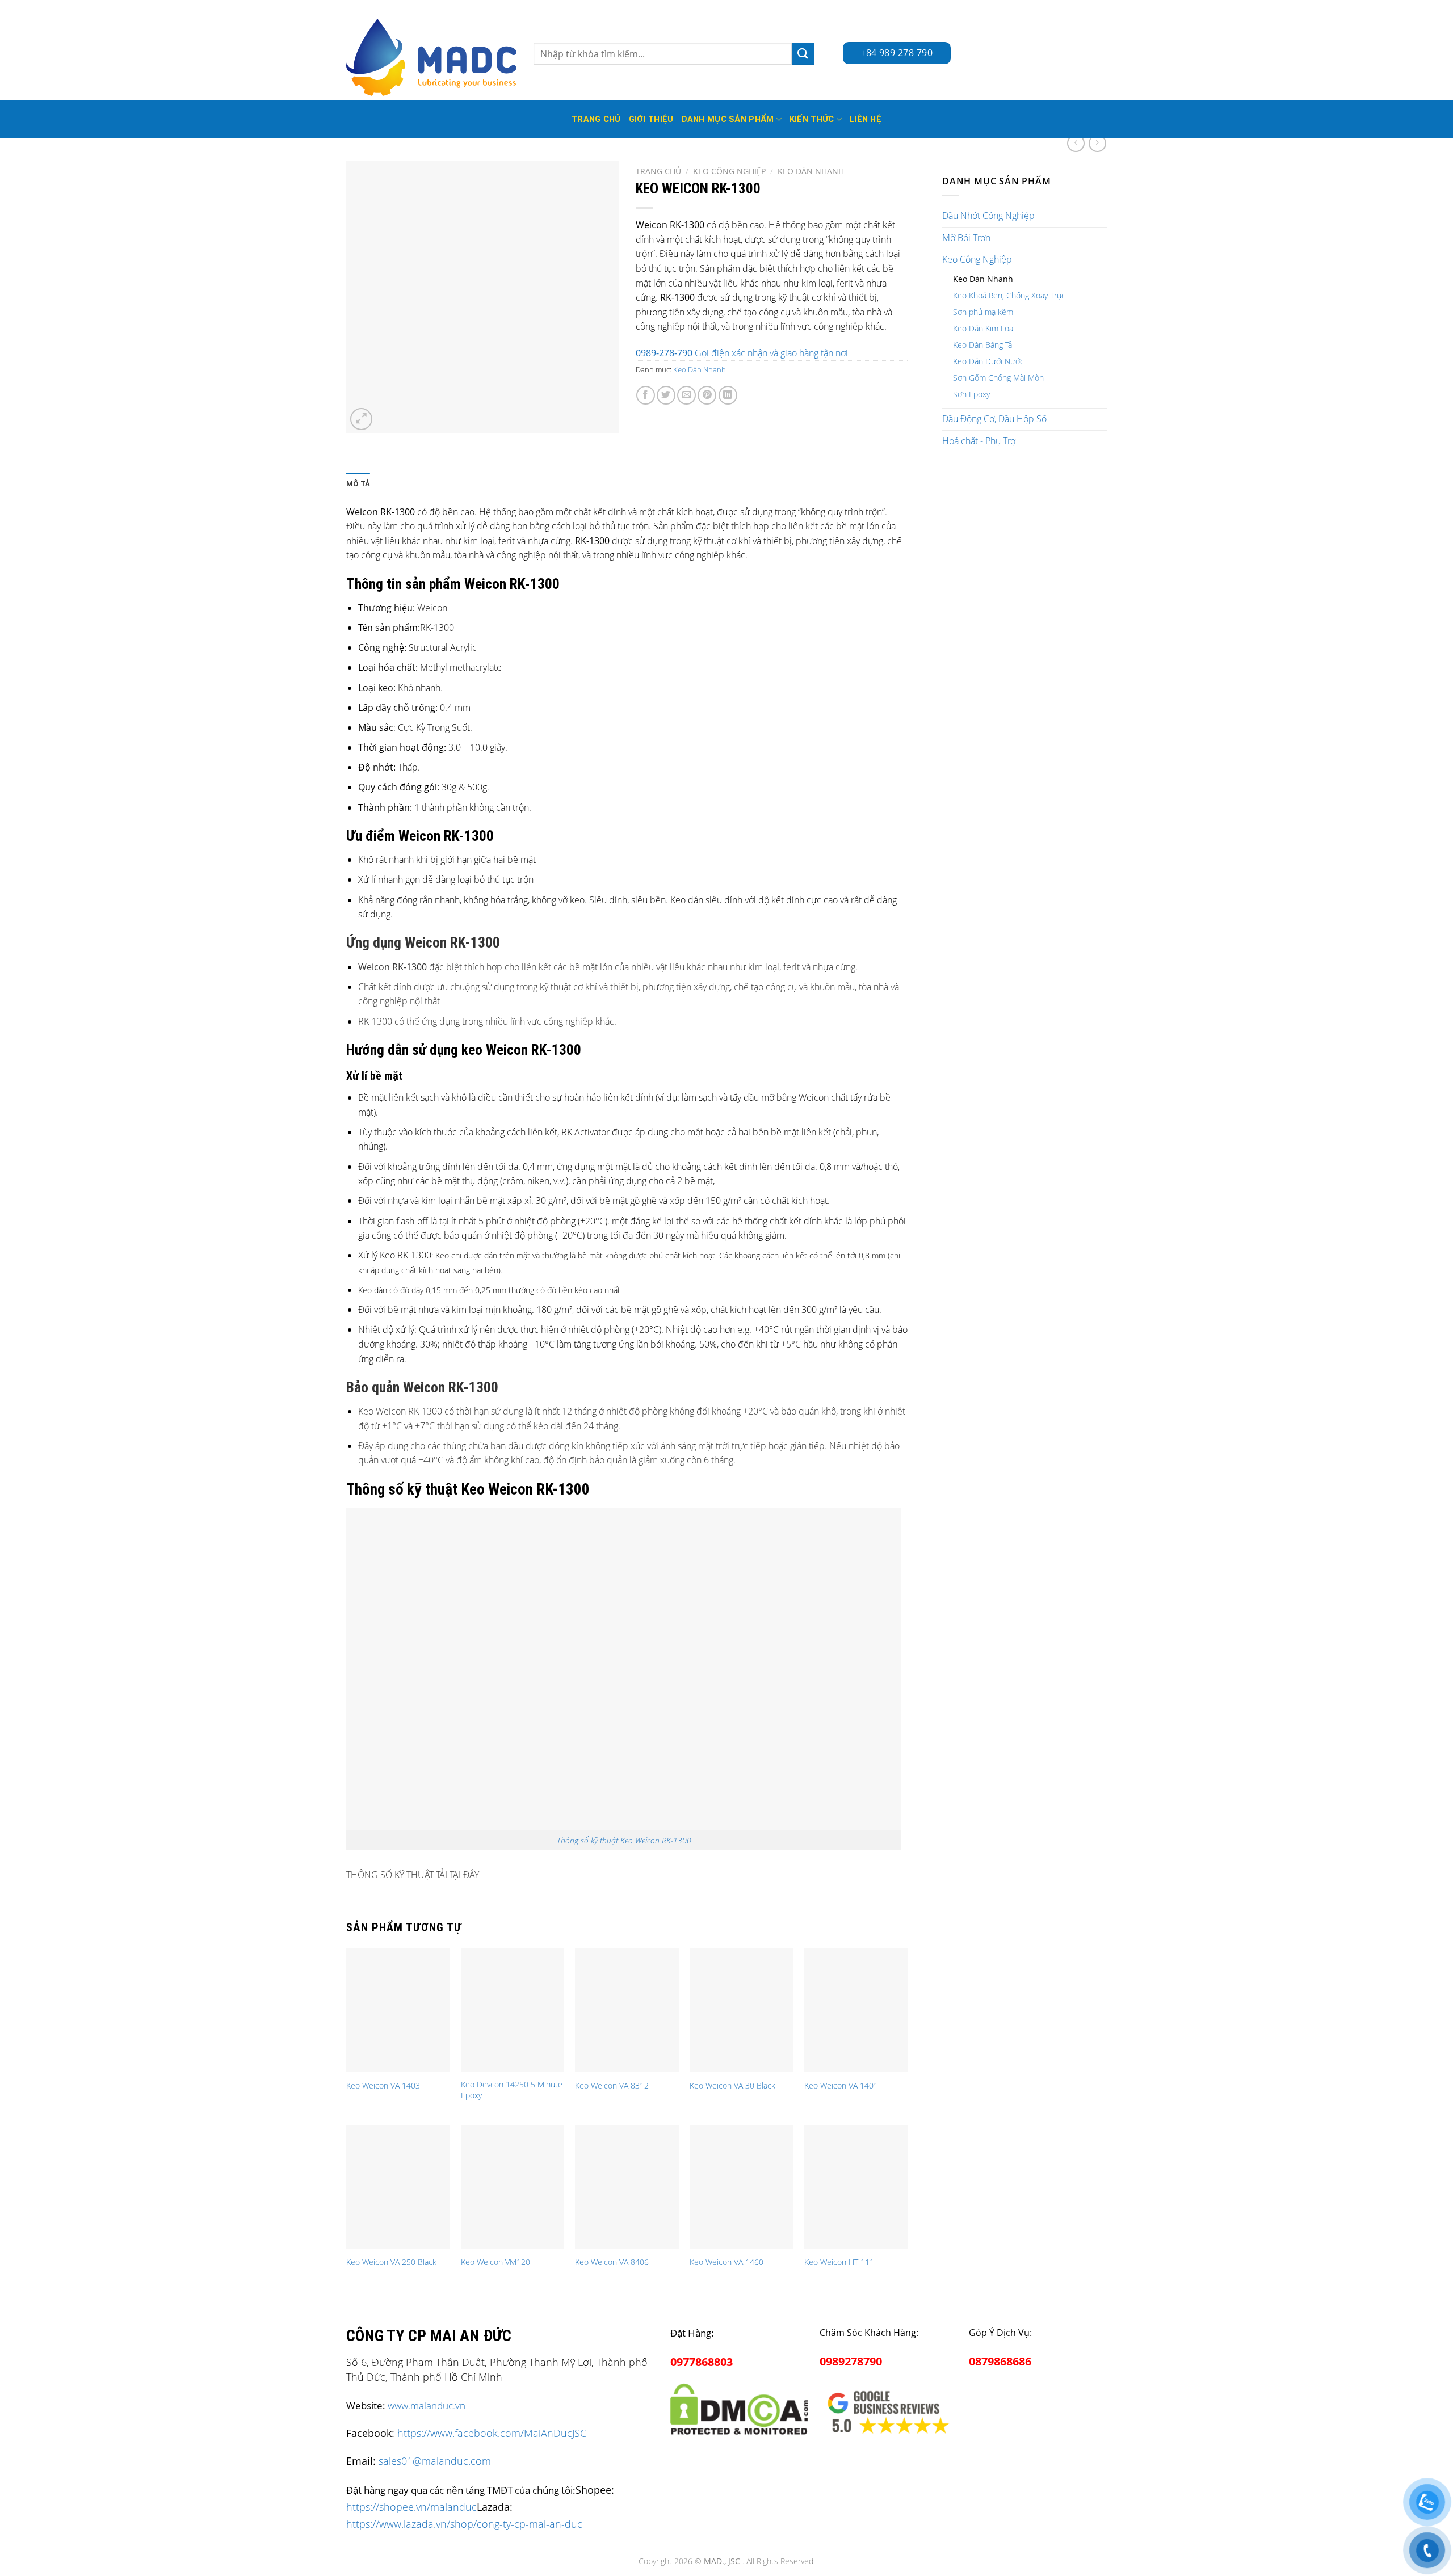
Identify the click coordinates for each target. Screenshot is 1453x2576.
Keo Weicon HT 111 (839, 2262)
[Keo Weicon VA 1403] (398, 2010)
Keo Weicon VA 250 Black (391, 2262)
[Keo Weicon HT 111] (856, 2187)
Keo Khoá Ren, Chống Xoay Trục (1009, 295)
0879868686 (1000, 2361)
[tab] (358, 484)
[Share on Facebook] (646, 395)
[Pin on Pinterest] (707, 395)
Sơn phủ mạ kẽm (983, 312)
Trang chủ (658, 171)
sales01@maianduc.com (435, 2461)
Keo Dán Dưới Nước (988, 361)
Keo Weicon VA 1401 (841, 2086)
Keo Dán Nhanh (983, 279)
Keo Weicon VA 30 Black (732, 2086)
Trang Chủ (596, 119)
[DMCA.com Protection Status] (739, 2407)
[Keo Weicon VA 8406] (627, 2187)
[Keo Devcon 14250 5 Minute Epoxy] (513, 2010)
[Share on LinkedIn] (728, 395)
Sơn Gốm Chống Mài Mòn (998, 378)
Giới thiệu (651, 119)
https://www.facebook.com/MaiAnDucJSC (492, 2433)
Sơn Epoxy (971, 394)
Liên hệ (866, 119)
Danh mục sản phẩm (728, 119)
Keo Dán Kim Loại (984, 328)
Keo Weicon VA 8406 (612, 2262)
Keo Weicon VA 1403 (383, 2086)
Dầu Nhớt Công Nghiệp (988, 216)
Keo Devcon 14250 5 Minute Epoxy (512, 2090)
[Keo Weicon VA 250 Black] (398, 2187)
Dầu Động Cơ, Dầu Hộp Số (994, 419)
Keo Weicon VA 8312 (612, 2086)
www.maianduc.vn (427, 2405)
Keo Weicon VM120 (495, 2262)
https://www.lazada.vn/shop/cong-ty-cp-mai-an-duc (464, 2524)
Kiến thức (812, 119)
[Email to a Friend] (686, 395)
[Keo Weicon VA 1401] (856, 2010)
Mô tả (358, 484)
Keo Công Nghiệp (977, 259)
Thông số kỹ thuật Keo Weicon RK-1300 (624, 1840)
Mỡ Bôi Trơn (966, 238)
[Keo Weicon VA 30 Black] (741, 2010)
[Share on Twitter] (666, 395)
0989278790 (851, 2361)
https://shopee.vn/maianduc (411, 2506)
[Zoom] (361, 419)
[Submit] (803, 54)
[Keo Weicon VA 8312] (627, 2010)
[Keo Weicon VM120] (513, 2187)
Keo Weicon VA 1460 (726, 2262)
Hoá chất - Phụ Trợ (979, 441)
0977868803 (702, 2362)
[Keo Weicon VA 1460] (741, 2187)
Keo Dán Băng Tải (983, 345)
